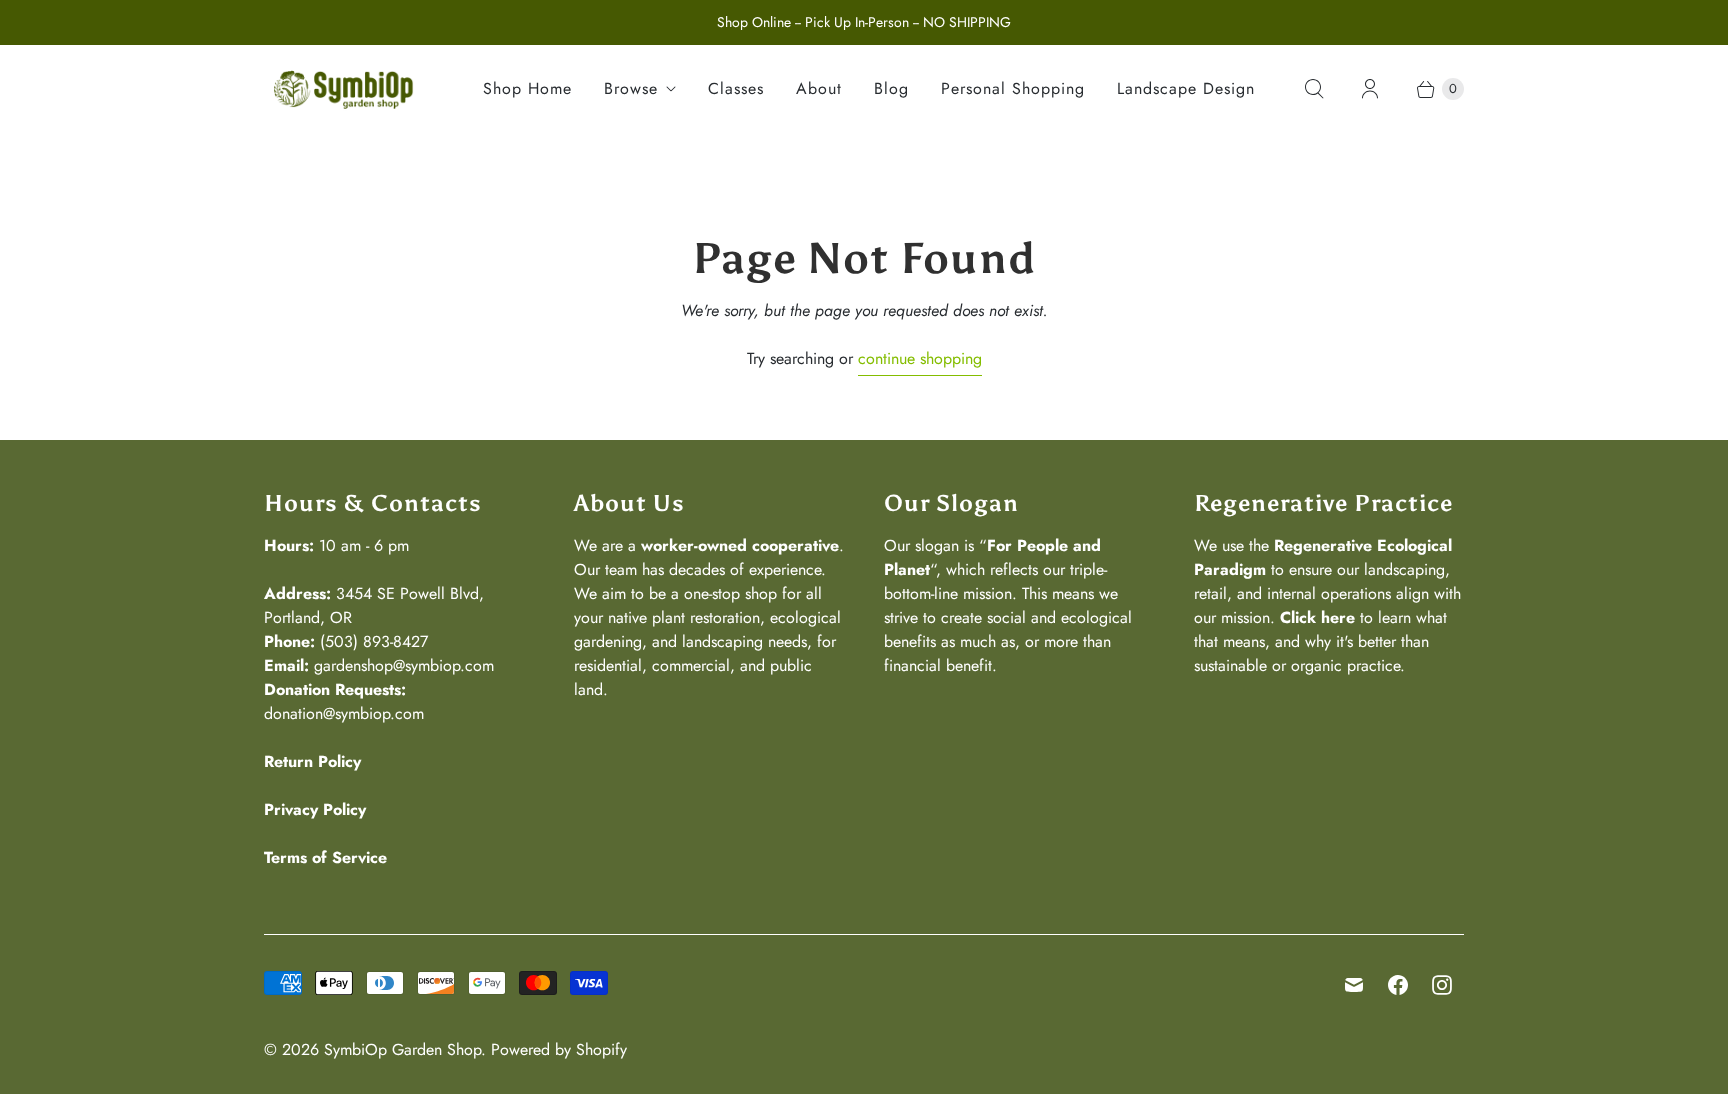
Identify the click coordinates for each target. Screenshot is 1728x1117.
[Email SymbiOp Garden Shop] (1354, 985)
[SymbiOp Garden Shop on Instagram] (1442, 985)
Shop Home (527, 88)
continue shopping (920, 358)
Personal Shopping (1013, 88)
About (819, 88)
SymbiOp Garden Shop (402, 1049)
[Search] (1314, 89)
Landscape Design (1186, 88)
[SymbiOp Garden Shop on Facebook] (1398, 985)
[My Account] (1370, 89)
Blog (891, 88)
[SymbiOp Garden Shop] (344, 89)
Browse (631, 88)
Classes (736, 88)
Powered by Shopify (559, 1049)
